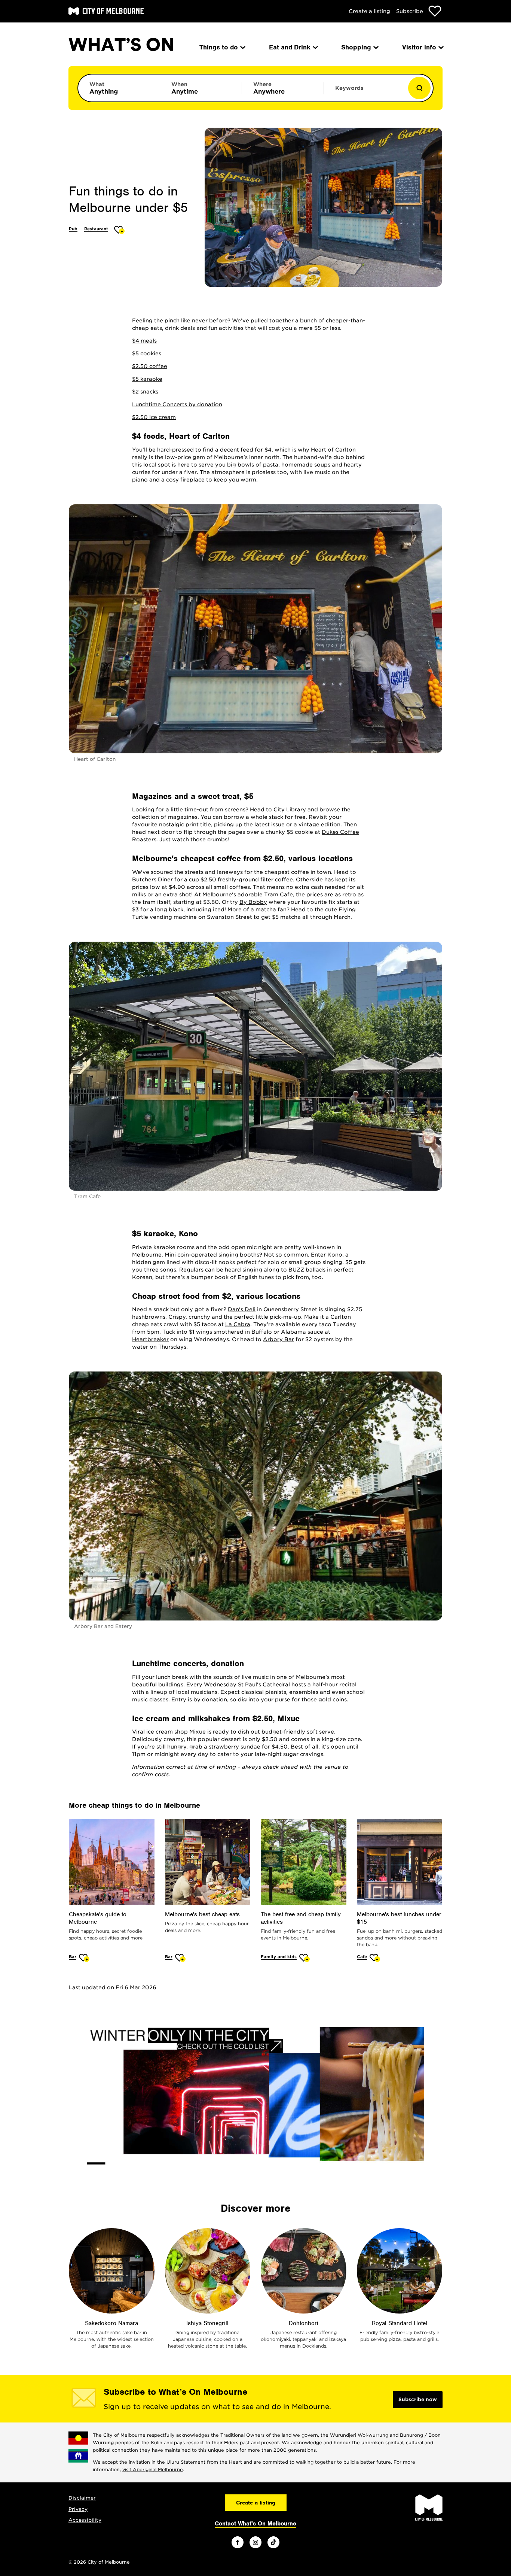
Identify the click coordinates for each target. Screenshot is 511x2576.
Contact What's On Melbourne (255, 2524)
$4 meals (144, 341)
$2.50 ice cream (154, 417)
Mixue (198, 1732)
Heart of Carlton (333, 450)
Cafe (362, 1957)
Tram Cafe (279, 894)
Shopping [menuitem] (356, 47)
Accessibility (85, 2520)
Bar (73, 1957)
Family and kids (279, 1957)
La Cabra (238, 1324)
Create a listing (369, 11)
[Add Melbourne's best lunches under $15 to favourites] (375, 1958)
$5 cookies (147, 353)
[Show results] (419, 88)
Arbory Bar (279, 1339)
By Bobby (253, 902)
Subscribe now (418, 2399)
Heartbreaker (150, 1339)
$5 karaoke (147, 379)
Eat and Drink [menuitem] (290, 47)
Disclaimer (82, 2498)
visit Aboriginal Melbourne (153, 2469)
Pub (73, 229)
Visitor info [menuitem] (419, 47)
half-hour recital (334, 1685)
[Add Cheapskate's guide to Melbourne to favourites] (84, 1958)
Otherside (309, 880)
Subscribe (410, 11)
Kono (335, 1255)
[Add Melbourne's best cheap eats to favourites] (180, 1958)
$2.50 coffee (150, 366)
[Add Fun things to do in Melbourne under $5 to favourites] (120, 230)
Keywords (349, 88)
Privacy (78, 2509)
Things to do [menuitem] (219, 47)
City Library (290, 809)
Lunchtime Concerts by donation (177, 404)
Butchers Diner (152, 880)
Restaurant (96, 229)
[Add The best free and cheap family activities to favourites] (305, 1958)
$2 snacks (145, 392)
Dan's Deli (242, 1309)
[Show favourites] (435, 11)
